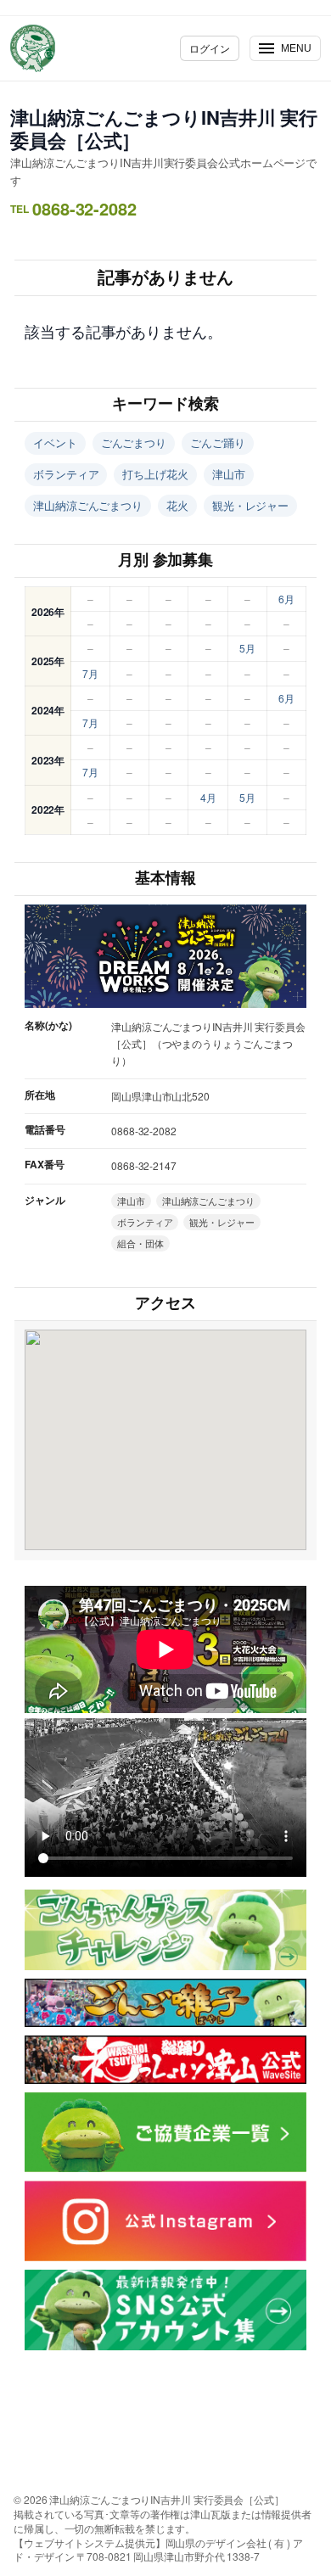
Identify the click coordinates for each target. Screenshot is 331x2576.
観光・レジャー (250, 505)
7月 (90, 673)
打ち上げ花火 (155, 474)
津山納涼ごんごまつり (88, 505)
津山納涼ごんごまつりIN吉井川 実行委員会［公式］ (164, 129)
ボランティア (66, 474)
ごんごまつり (134, 442)
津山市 (229, 474)
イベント (55, 442)
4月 (208, 797)
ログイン (210, 48)
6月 (286, 599)
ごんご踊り (218, 442)
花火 (177, 505)
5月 (247, 648)
